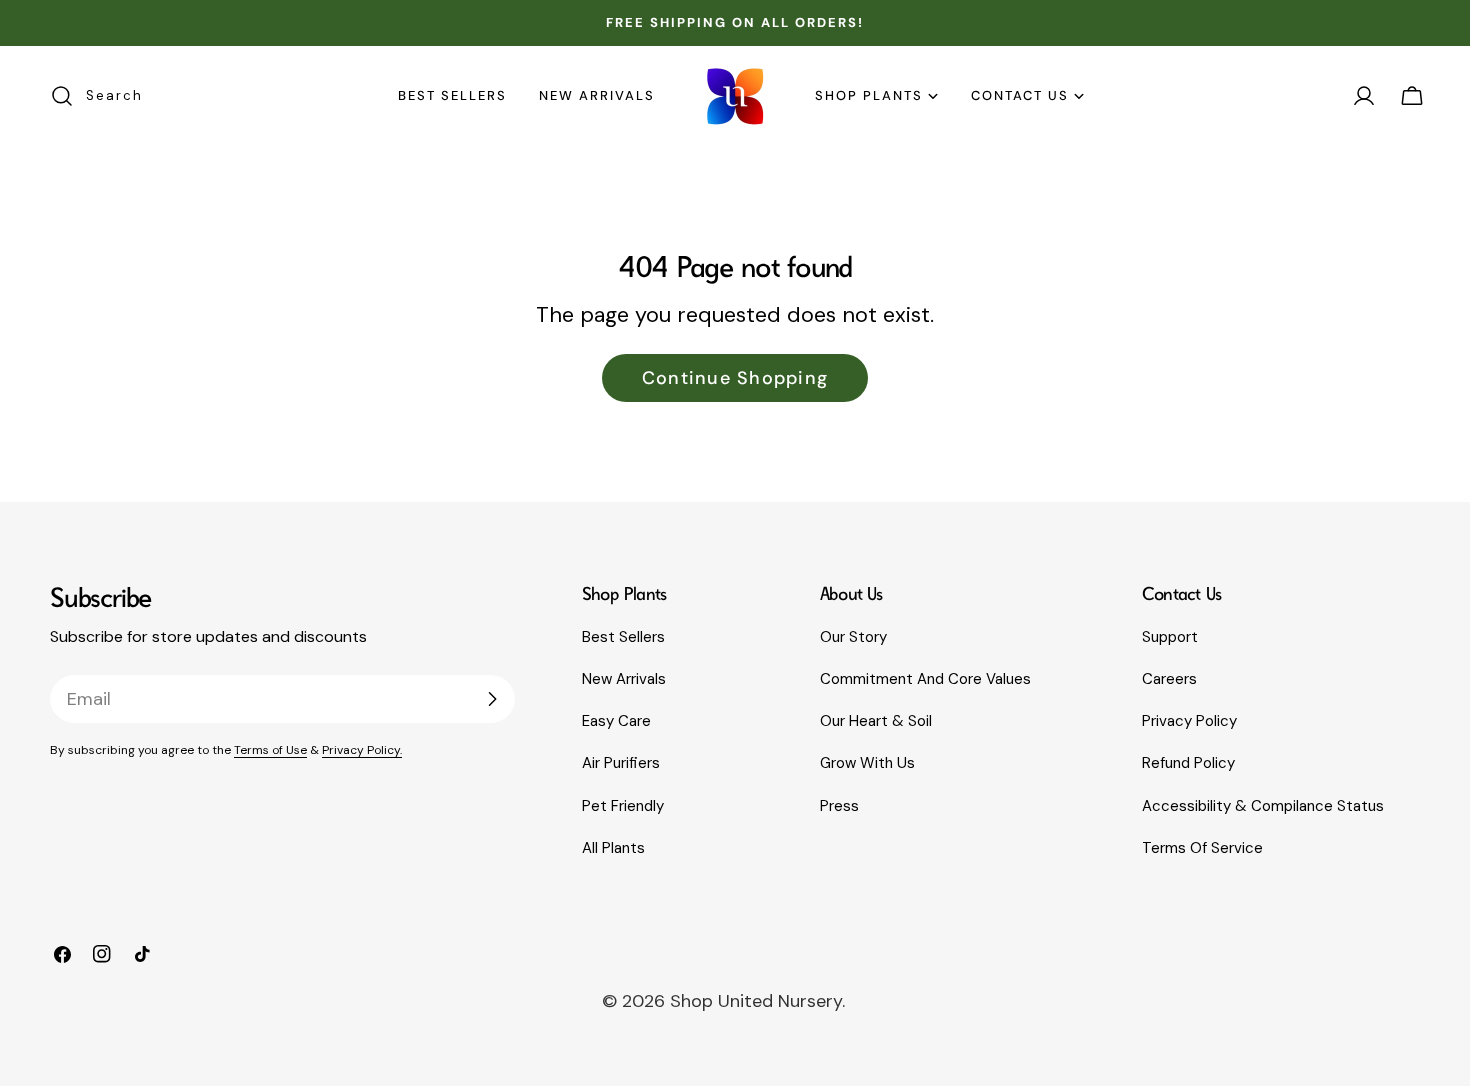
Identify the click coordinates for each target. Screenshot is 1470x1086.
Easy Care (616, 721)
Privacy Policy (1189, 721)
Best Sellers (623, 637)
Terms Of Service (1202, 848)
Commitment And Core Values (925, 679)
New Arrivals (624, 679)
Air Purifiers (621, 763)
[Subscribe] (492, 699)
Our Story (853, 637)
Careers (1169, 679)
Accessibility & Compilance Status (1263, 806)
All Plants (613, 848)
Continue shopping (735, 378)
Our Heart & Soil (876, 721)
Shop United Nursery (756, 1001)
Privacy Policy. (362, 750)
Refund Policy (1188, 763)
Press (839, 806)
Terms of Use (270, 750)
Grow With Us (867, 763)
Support (1170, 637)
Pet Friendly (623, 806)
